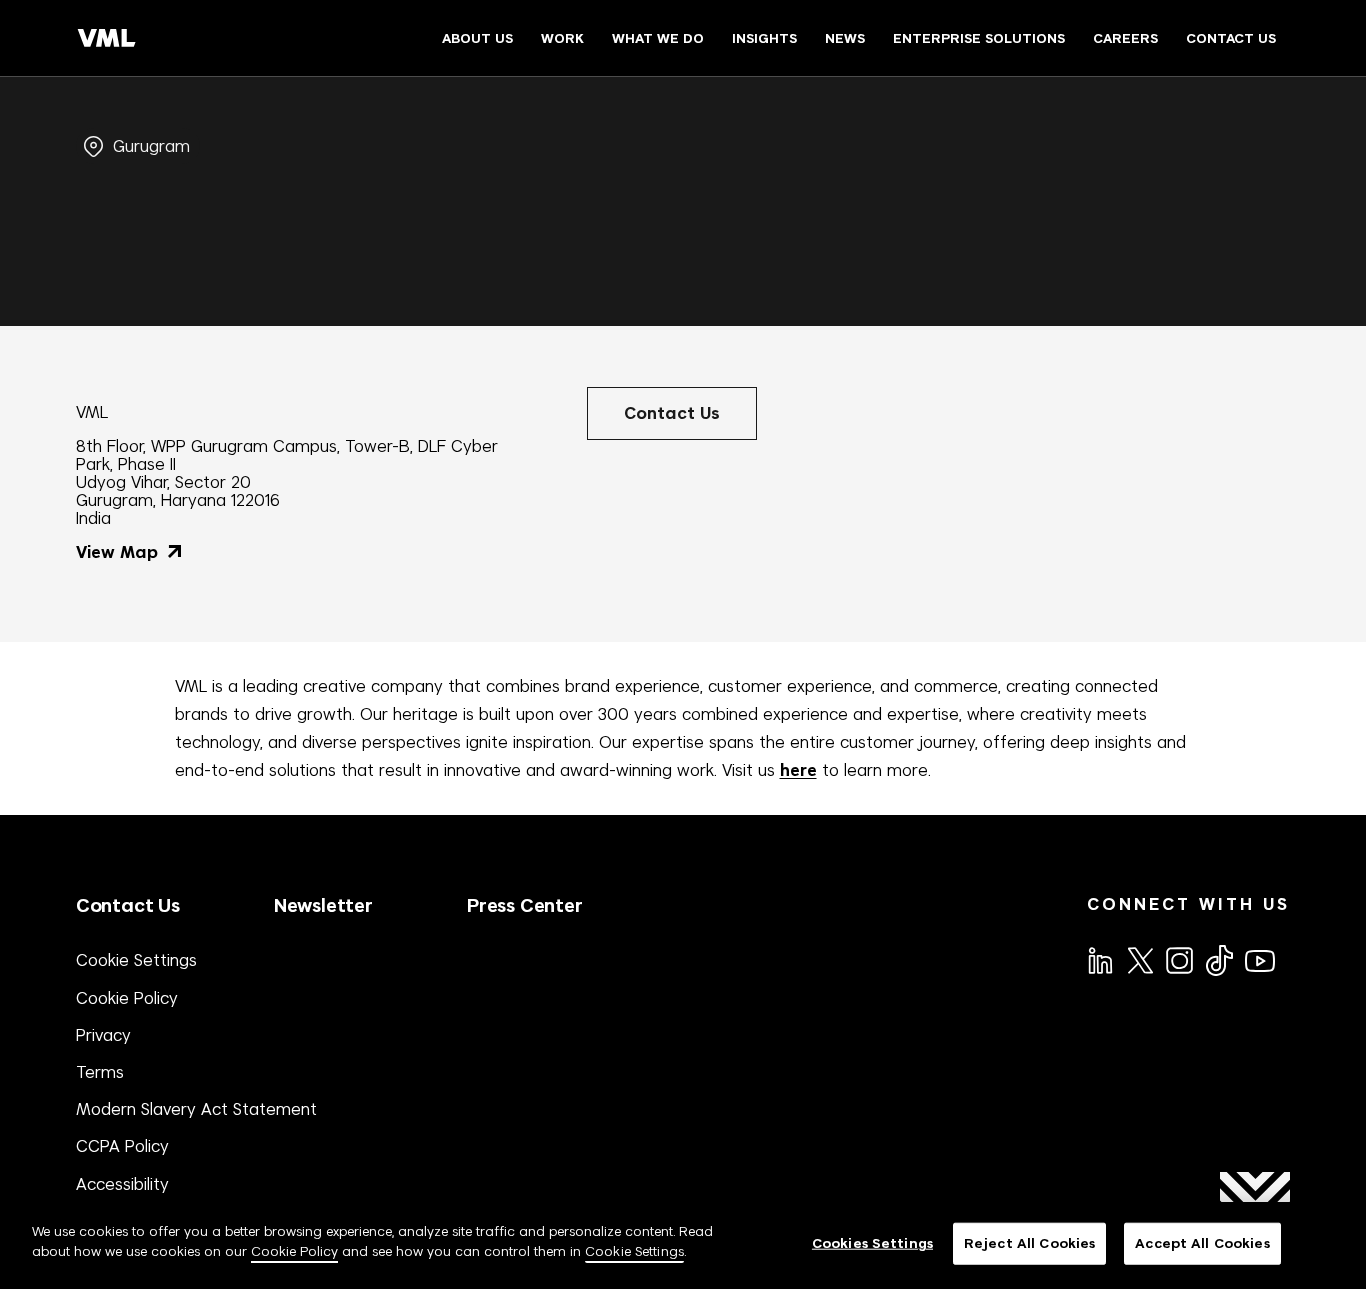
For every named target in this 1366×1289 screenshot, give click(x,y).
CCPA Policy (122, 1146)
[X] (1139, 959)
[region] (683, 1245)
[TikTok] (1218, 960)
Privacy (103, 1035)
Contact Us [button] (672, 413)
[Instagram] (1178, 959)
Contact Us (128, 905)
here (798, 770)
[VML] (107, 38)
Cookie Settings (136, 960)
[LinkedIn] (1099, 959)
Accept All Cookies (1202, 1243)
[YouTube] (1259, 959)
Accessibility (122, 1184)
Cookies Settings (872, 1243)
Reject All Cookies (1029, 1243)
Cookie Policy (127, 998)
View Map (119, 552)
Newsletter (323, 905)
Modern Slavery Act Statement (196, 1109)
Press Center (525, 905)
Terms (100, 1072)
